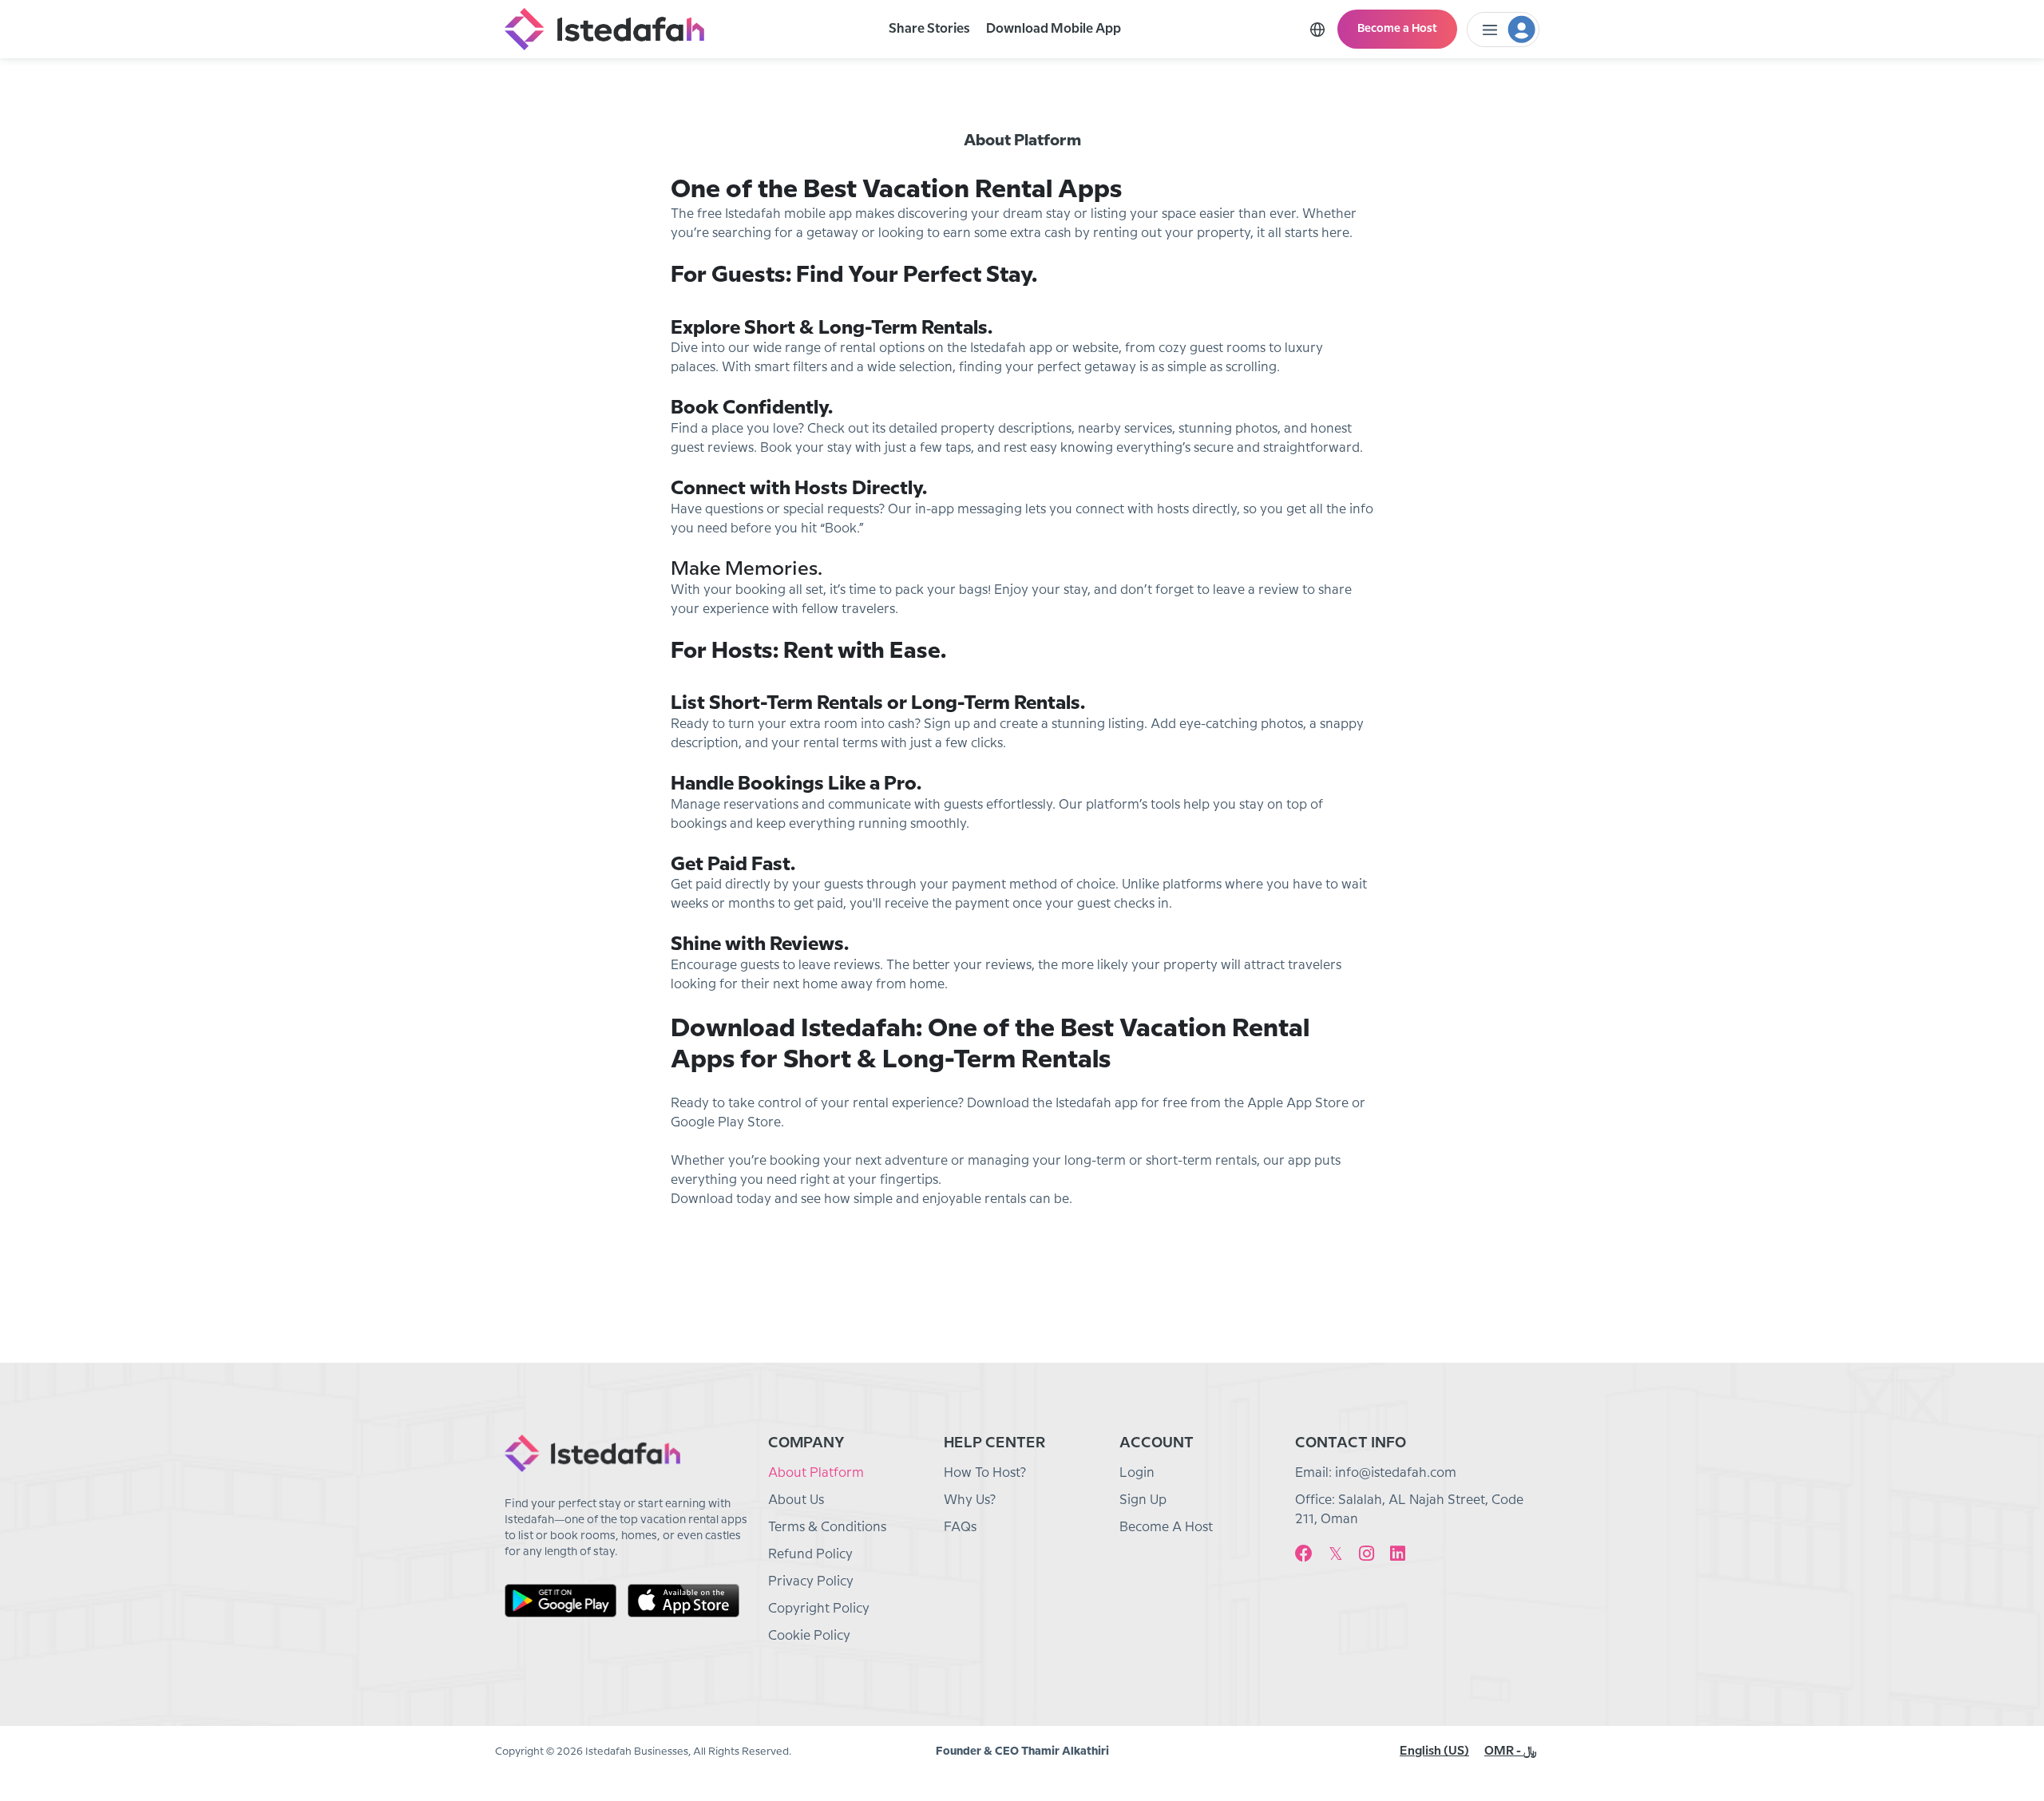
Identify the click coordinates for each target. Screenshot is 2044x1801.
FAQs (960, 1528)
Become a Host (1397, 29)
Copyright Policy (819, 1609)
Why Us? (970, 1500)
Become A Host (1166, 1528)
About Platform (816, 1473)
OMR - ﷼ (1511, 1752)
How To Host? (985, 1473)
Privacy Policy (811, 1582)
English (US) (1434, 1752)
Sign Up (1143, 1500)
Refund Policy (810, 1555)
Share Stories (929, 29)
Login (1137, 1473)
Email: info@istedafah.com (1376, 1473)
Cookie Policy (809, 1636)
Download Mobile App (1054, 29)
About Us (796, 1500)
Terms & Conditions (827, 1528)
